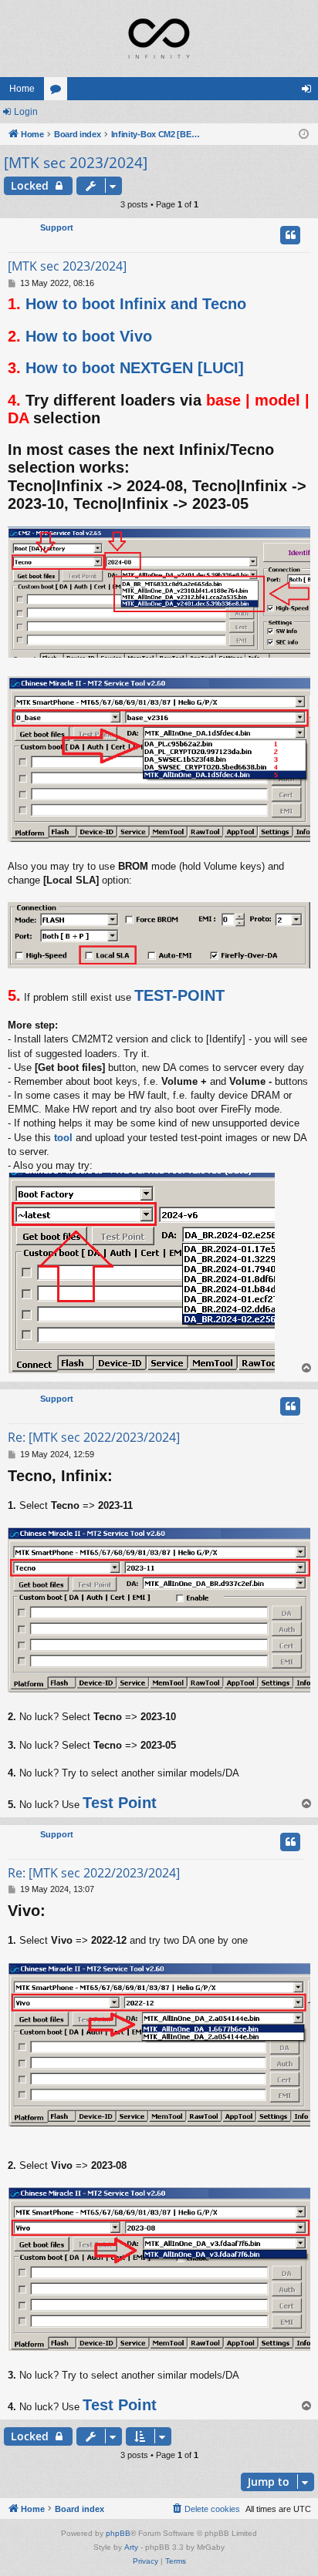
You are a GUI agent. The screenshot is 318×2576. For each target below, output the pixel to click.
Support (57, 227)
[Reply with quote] (290, 235)
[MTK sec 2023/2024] (76, 163)
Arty (131, 2547)
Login (26, 112)
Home (22, 89)
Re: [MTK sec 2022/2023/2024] (94, 1437)
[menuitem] (205, 2509)
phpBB (118, 2533)
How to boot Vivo (89, 336)
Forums (59, 92)
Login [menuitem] (310, 92)
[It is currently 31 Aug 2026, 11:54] (304, 135)
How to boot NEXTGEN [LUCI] (135, 368)
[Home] (159, 39)
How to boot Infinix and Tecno (136, 304)
